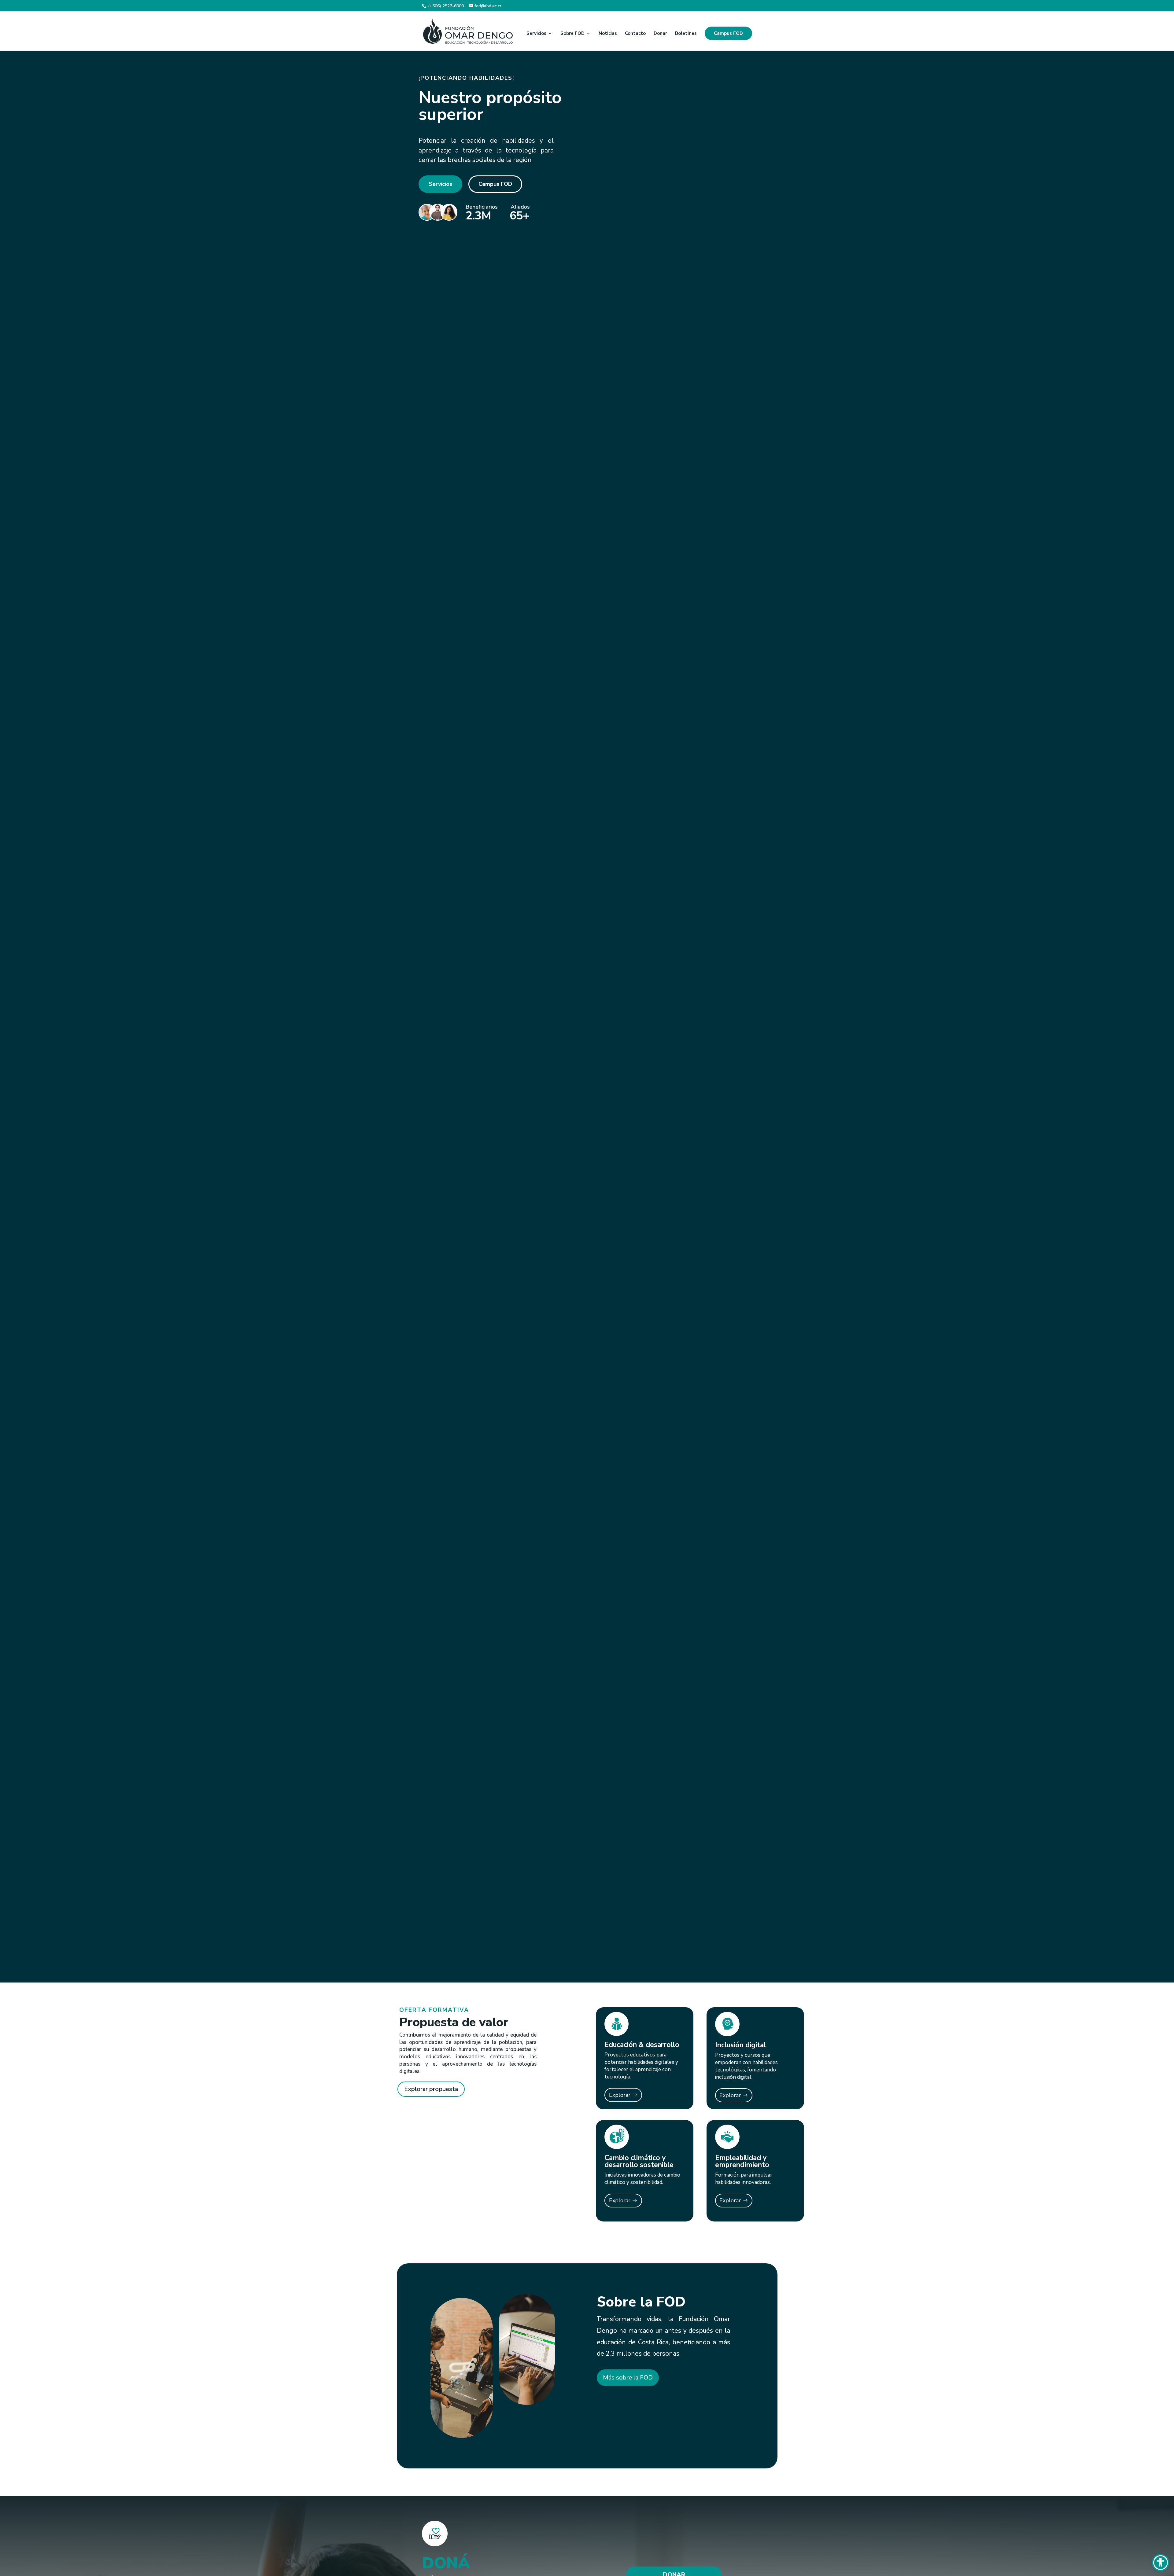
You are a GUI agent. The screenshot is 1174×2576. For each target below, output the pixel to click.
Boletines (686, 34)
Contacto (635, 34)
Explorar (620, 2095)
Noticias (608, 34)
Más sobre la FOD (628, 2378)
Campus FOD (728, 33)
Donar (660, 34)
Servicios (536, 34)
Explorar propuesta (431, 2089)
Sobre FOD (572, 34)
